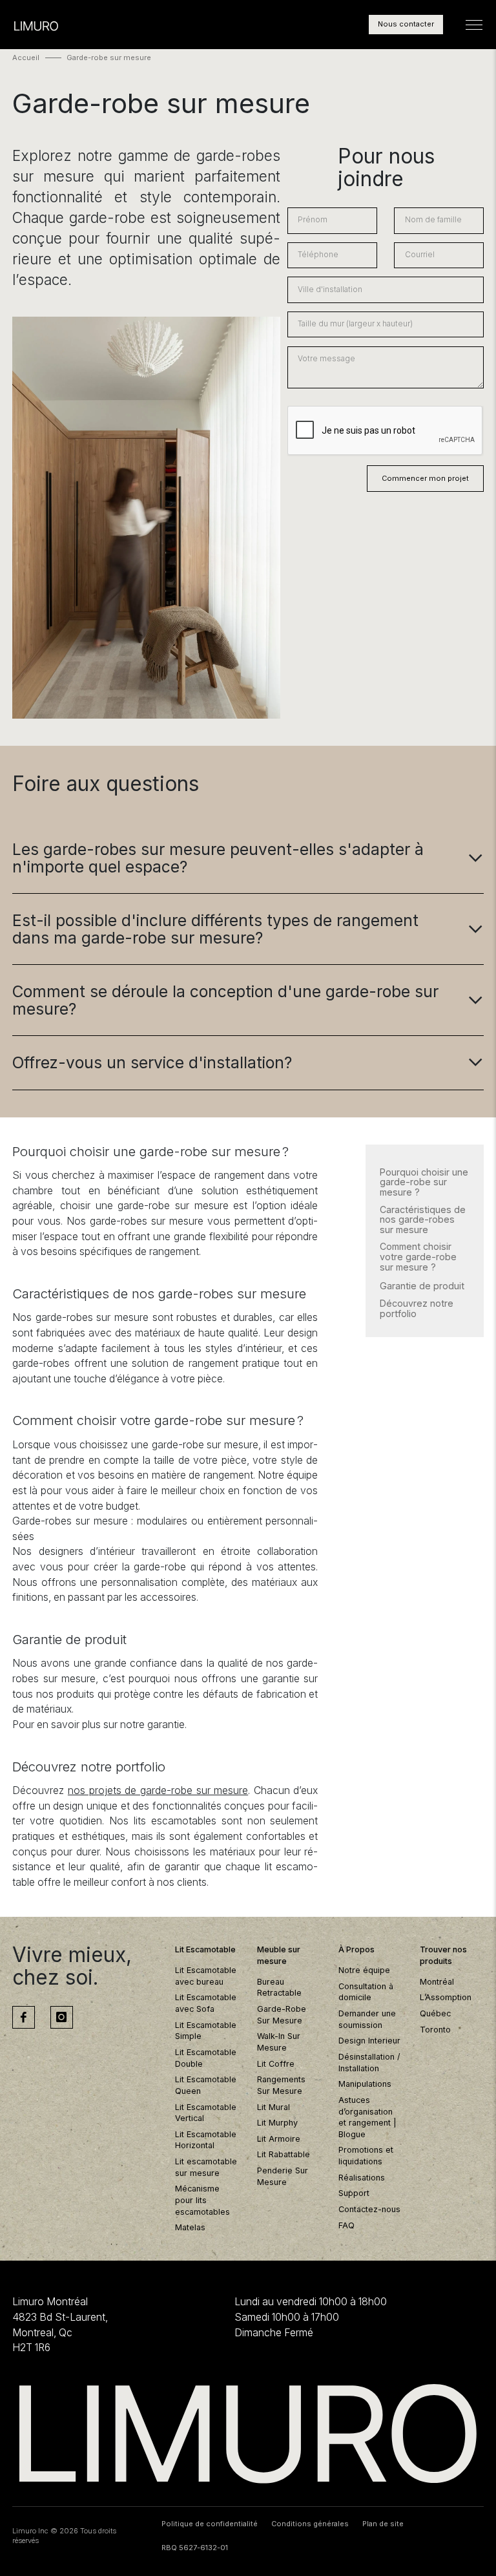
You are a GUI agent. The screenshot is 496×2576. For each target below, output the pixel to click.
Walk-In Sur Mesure (279, 2042)
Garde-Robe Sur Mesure (282, 2015)
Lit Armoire (279, 2139)
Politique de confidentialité (210, 2524)
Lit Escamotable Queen (206, 2085)
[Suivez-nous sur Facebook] (24, 2017)
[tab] (248, 858)
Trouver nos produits (443, 1955)
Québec (435, 2013)
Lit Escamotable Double (206, 2058)
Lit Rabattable (284, 2154)
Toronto (435, 2030)
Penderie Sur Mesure (283, 2176)
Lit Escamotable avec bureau (206, 1976)
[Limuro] (248, 2434)
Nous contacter (406, 24)
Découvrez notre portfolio (417, 1308)
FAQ (346, 2225)
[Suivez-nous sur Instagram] (62, 2017)
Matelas (190, 2227)
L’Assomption (446, 1997)
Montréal (437, 1982)
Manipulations (365, 2084)
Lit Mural (274, 2107)
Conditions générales (310, 2524)
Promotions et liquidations (366, 2156)
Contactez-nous (369, 2209)
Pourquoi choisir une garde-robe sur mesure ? (424, 1182)
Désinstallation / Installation (369, 2063)
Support (354, 2193)
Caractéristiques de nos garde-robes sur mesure (423, 1220)
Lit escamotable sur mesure (206, 2167)
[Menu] (474, 25)
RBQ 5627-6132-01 (195, 2548)
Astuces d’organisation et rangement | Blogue (367, 2117)
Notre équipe (364, 1970)
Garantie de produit (422, 1286)
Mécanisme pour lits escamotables (202, 2200)
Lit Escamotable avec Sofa (206, 2003)
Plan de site (383, 2524)
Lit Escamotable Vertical (206, 2113)
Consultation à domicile (366, 1992)
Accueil (26, 58)
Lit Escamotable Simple (206, 2031)
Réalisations (362, 2178)
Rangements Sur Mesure (281, 2085)
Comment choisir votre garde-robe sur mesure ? (418, 1257)
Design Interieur (369, 2041)
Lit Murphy (277, 2123)
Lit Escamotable (205, 1949)
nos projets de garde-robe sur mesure (158, 1790)
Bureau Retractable (279, 1988)
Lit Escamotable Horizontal (206, 2140)
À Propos (356, 1949)
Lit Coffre (276, 2064)
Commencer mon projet (425, 478)
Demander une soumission (367, 2019)
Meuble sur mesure (279, 1955)
